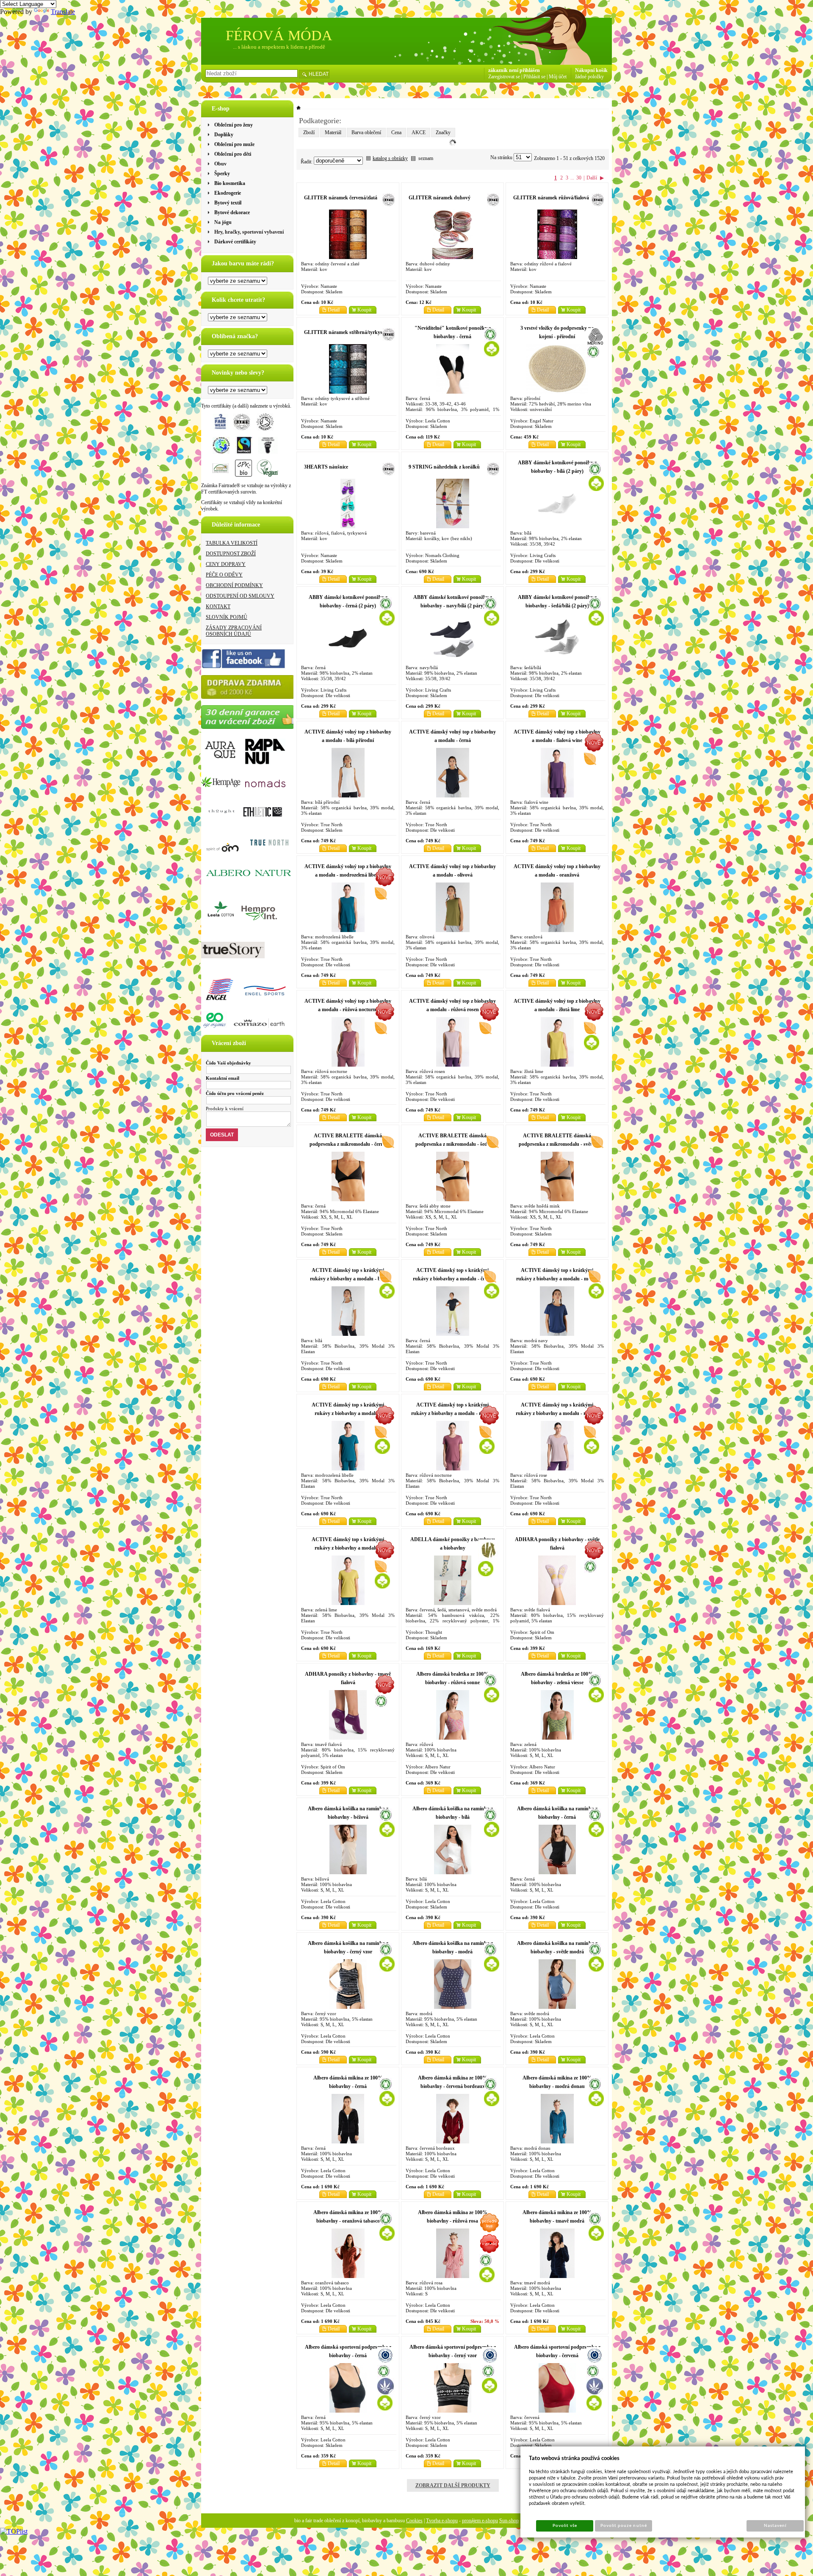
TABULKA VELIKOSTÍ (232, 543)
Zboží (309, 132)
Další (592, 178)
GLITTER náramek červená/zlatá (341, 198)
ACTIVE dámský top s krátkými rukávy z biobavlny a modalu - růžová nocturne (452, 1413)
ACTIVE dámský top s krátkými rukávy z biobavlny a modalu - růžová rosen (557, 1413)
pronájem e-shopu (480, 2521)
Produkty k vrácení (225, 1109)
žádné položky (589, 77)
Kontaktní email (223, 1078)
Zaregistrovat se (504, 77)
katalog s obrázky (390, 158)
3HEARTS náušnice (326, 467)
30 (579, 178)
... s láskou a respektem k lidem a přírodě (279, 47)
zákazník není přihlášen (514, 70)
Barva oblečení (366, 132)
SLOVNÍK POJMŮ (227, 617)
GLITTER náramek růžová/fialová (551, 198)
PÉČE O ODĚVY (224, 575)
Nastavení (775, 2526)
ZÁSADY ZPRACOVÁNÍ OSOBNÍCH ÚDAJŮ (234, 631)
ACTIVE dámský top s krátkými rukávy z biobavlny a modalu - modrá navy (557, 1279)
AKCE (419, 132)
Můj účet (558, 77)
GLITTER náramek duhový (440, 198)
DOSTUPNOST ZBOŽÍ (231, 554)
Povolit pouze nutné (624, 2526)
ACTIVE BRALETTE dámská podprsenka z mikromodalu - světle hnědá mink (557, 1144)
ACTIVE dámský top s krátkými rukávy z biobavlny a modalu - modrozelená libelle (348, 1413)
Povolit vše (565, 2526)
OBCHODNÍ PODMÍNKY (234, 585)
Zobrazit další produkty (453, 2485)
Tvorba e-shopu (442, 2521)
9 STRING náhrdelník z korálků (444, 467)
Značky (443, 132)
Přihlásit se (534, 77)
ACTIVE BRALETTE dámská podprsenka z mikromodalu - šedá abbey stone (453, 1144)
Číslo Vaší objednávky (228, 1063)
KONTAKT (218, 607)
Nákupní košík (591, 70)
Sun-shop (509, 2521)
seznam (426, 158)
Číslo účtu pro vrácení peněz (235, 1093)
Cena (396, 132)
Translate (63, 12)
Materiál (333, 132)
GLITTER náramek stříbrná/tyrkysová (347, 332)
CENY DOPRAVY (226, 564)
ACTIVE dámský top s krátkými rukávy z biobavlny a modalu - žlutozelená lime (348, 1548)
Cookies (414, 2521)
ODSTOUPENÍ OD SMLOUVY (240, 596)
